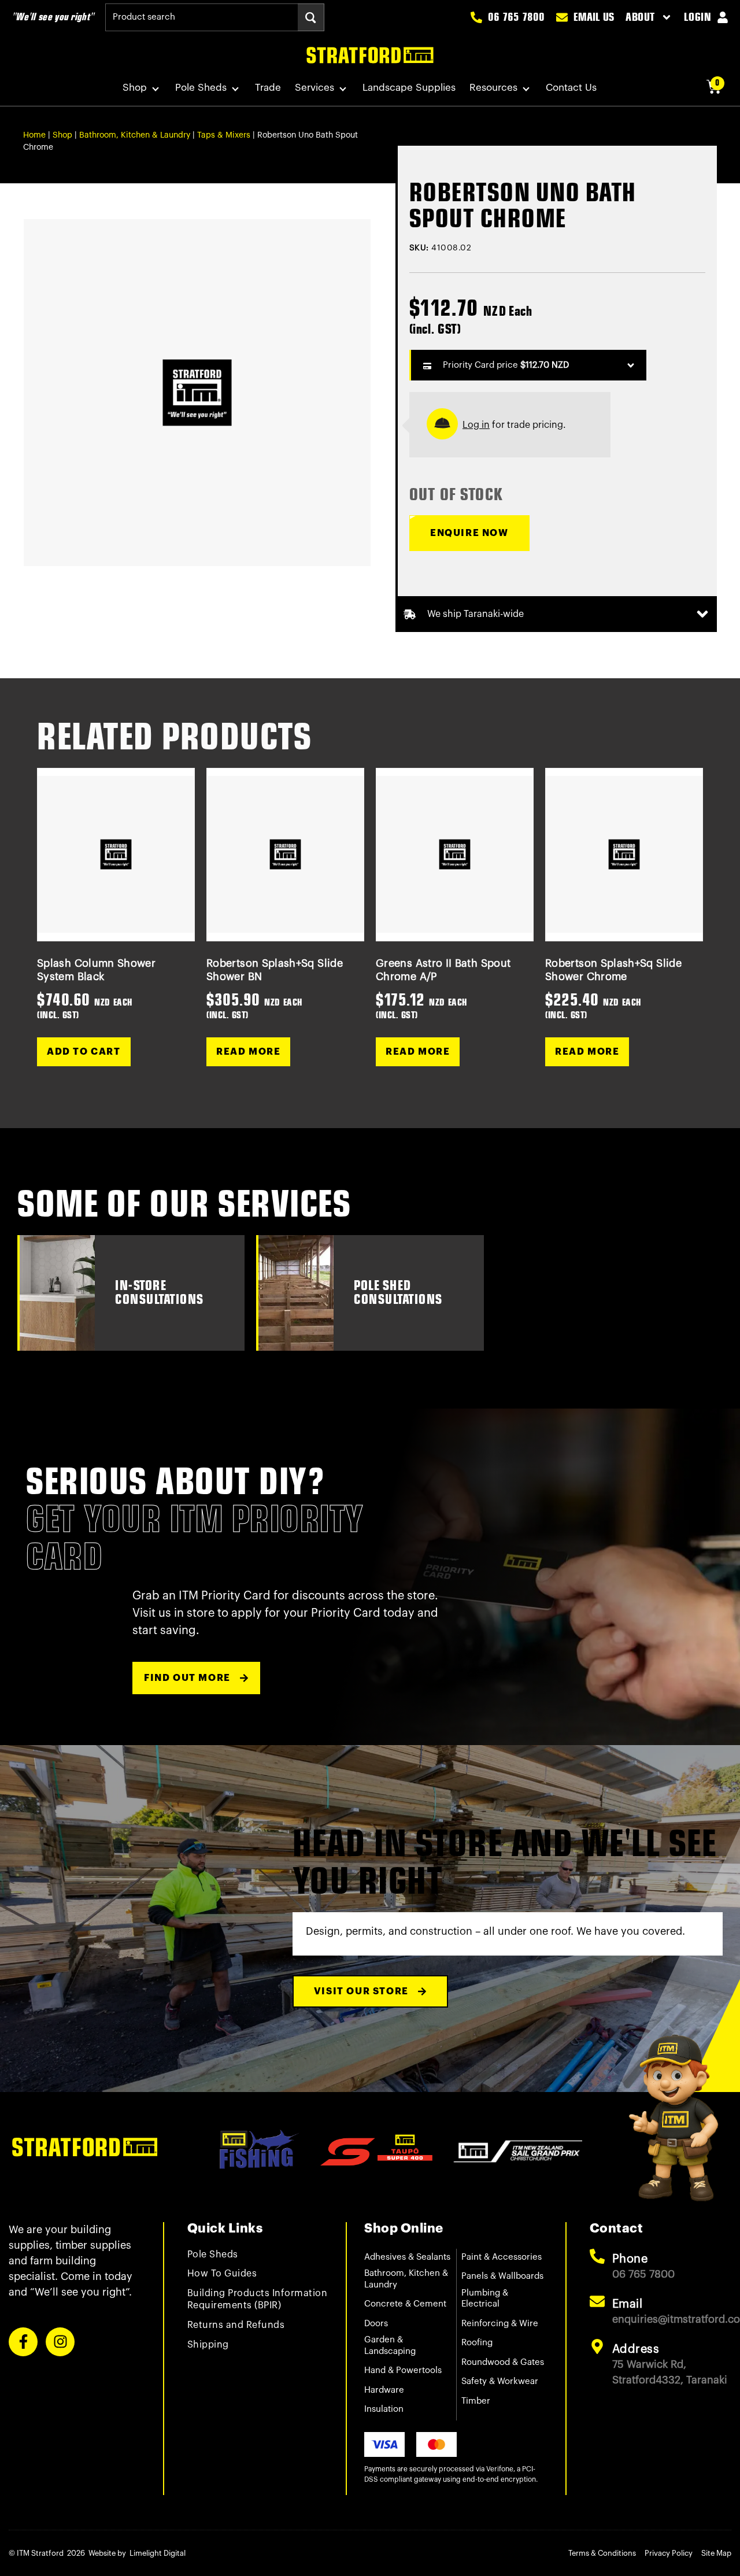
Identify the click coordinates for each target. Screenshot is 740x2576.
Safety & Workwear (500, 2381)
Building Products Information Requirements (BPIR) (258, 2299)
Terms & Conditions (602, 2553)
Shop (135, 88)
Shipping (208, 2345)
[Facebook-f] (23, 2342)
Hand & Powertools (403, 2370)
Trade (268, 88)
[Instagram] (60, 2342)
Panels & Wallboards (502, 2276)
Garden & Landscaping (390, 2346)
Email (628, 2304)
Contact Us (571, 88)
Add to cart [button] (84, 1052)
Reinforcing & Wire (500, 2324)
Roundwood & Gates (503, 2362)
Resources (493, 88)
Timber (476, 2401)
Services (314, 88)
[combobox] (201, 17)
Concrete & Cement (405, 2304)
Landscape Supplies (409, 88)
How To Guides (222, 2274)
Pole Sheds (201, 88)
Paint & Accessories (502, 2257)
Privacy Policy (669, 2553)
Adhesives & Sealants (407, 2257)
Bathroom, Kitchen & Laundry (135, 135)
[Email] (597, 2301)
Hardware (384, 2390)
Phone (630, 2259)
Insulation (384, 2409)
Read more (248, 1052)
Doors (376, 2324)
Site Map (716, 2553)
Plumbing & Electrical (485, 2299)
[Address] (597, 2346)
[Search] (311, 17)
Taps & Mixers (224, 135)
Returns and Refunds (236, 2325)
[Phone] (597, 2256)
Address (636, 2349)
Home (34, 135)
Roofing (477, 2343)
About (640, 17)
